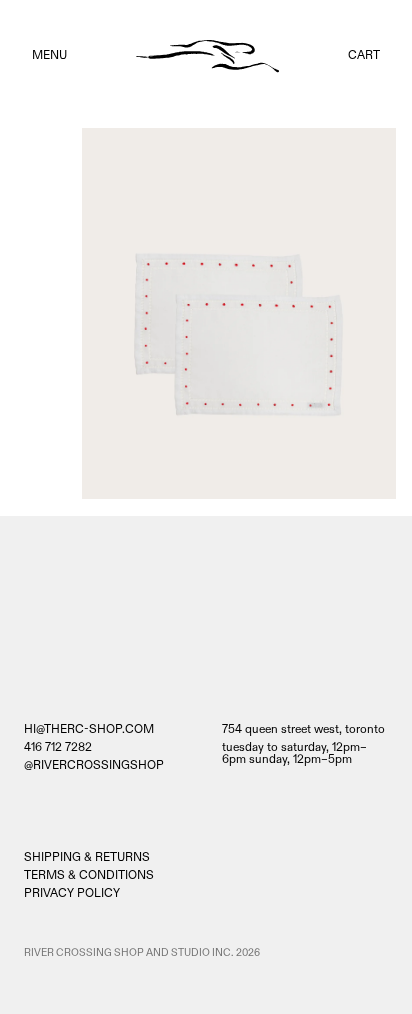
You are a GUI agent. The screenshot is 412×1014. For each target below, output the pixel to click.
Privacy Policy (72, 893)
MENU (49, 55)
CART (364, 55)
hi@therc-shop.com (89, 730)
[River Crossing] (207, 56)
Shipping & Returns (87, 857)
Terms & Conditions (89, 875)
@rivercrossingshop (94, 766)
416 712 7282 (58, 748)
